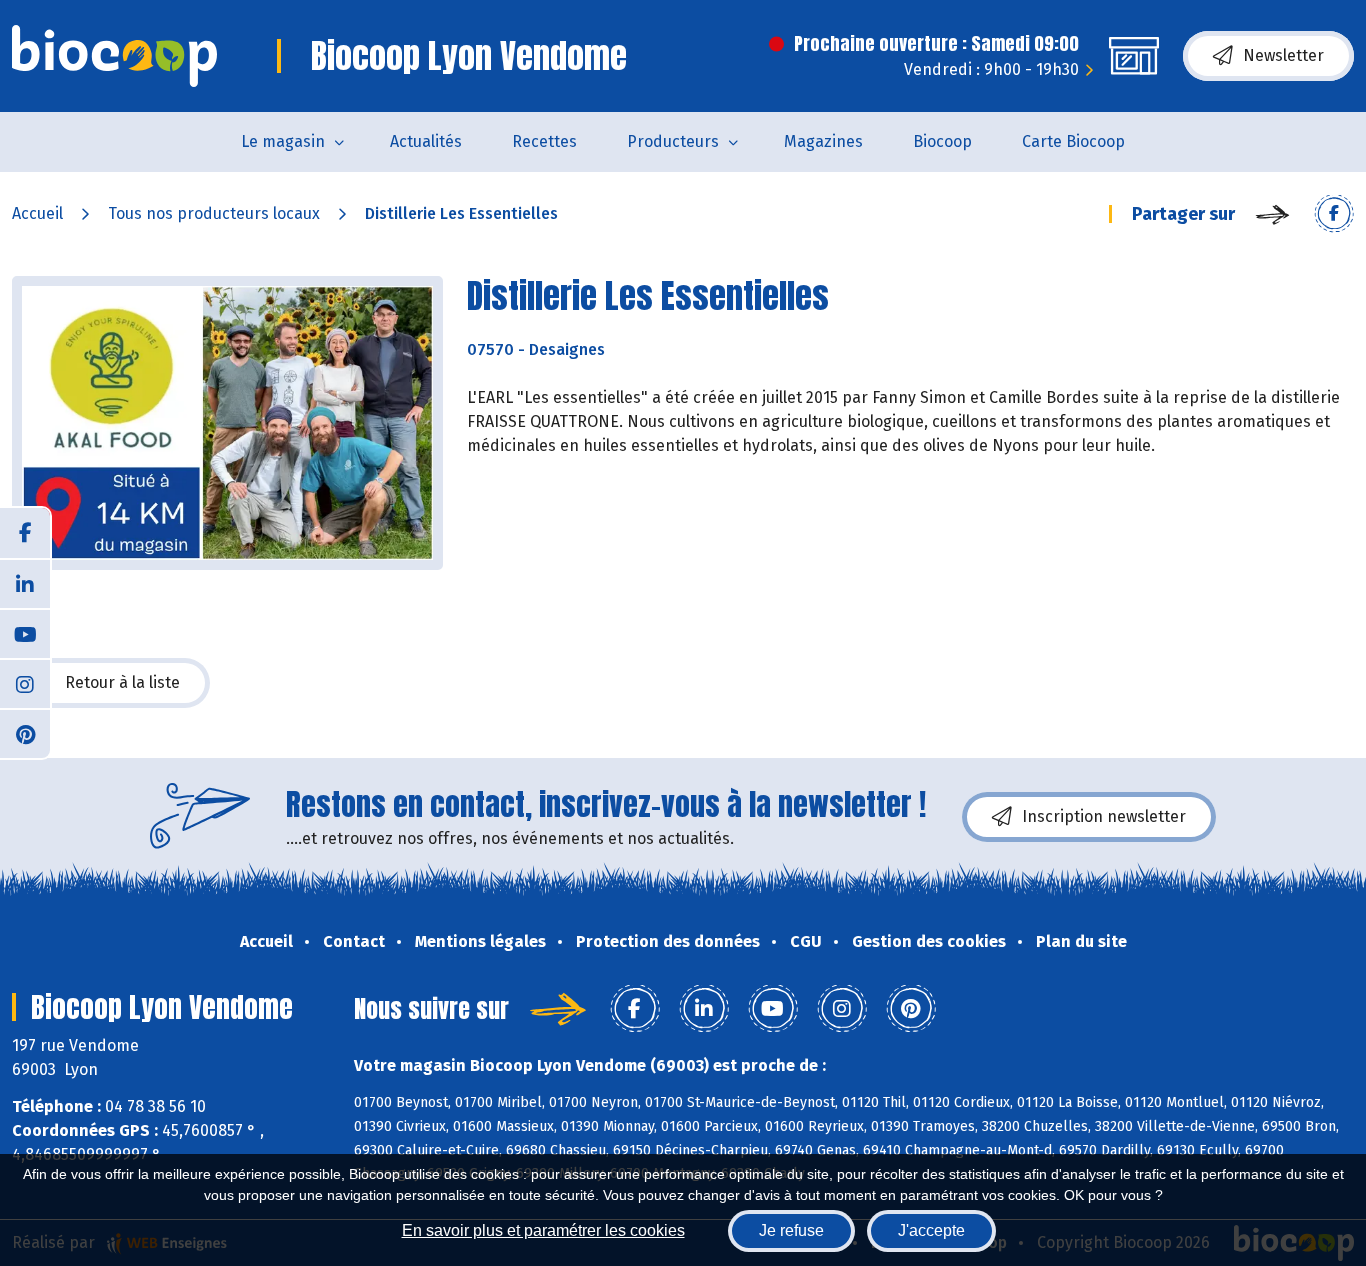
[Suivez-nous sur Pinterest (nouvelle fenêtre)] (25, 733)
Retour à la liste (122, 682)
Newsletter (1283, 55)
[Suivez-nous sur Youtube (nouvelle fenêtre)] (25, 633)
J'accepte (931, 1230)
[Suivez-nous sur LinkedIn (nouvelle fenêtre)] (25, 583)
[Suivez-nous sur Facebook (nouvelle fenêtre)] (25, 533)
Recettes (544, 141)
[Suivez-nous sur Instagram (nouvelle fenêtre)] (25, 683)
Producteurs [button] (673, 141)
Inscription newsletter (1104, 816)
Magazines (823, 141)
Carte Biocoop (1073, 141)
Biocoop (942, 141)
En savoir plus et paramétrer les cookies (543, 1230)
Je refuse (791, 1230)
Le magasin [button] (283, 141)
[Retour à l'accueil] (114, 56)
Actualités (426, 141)
